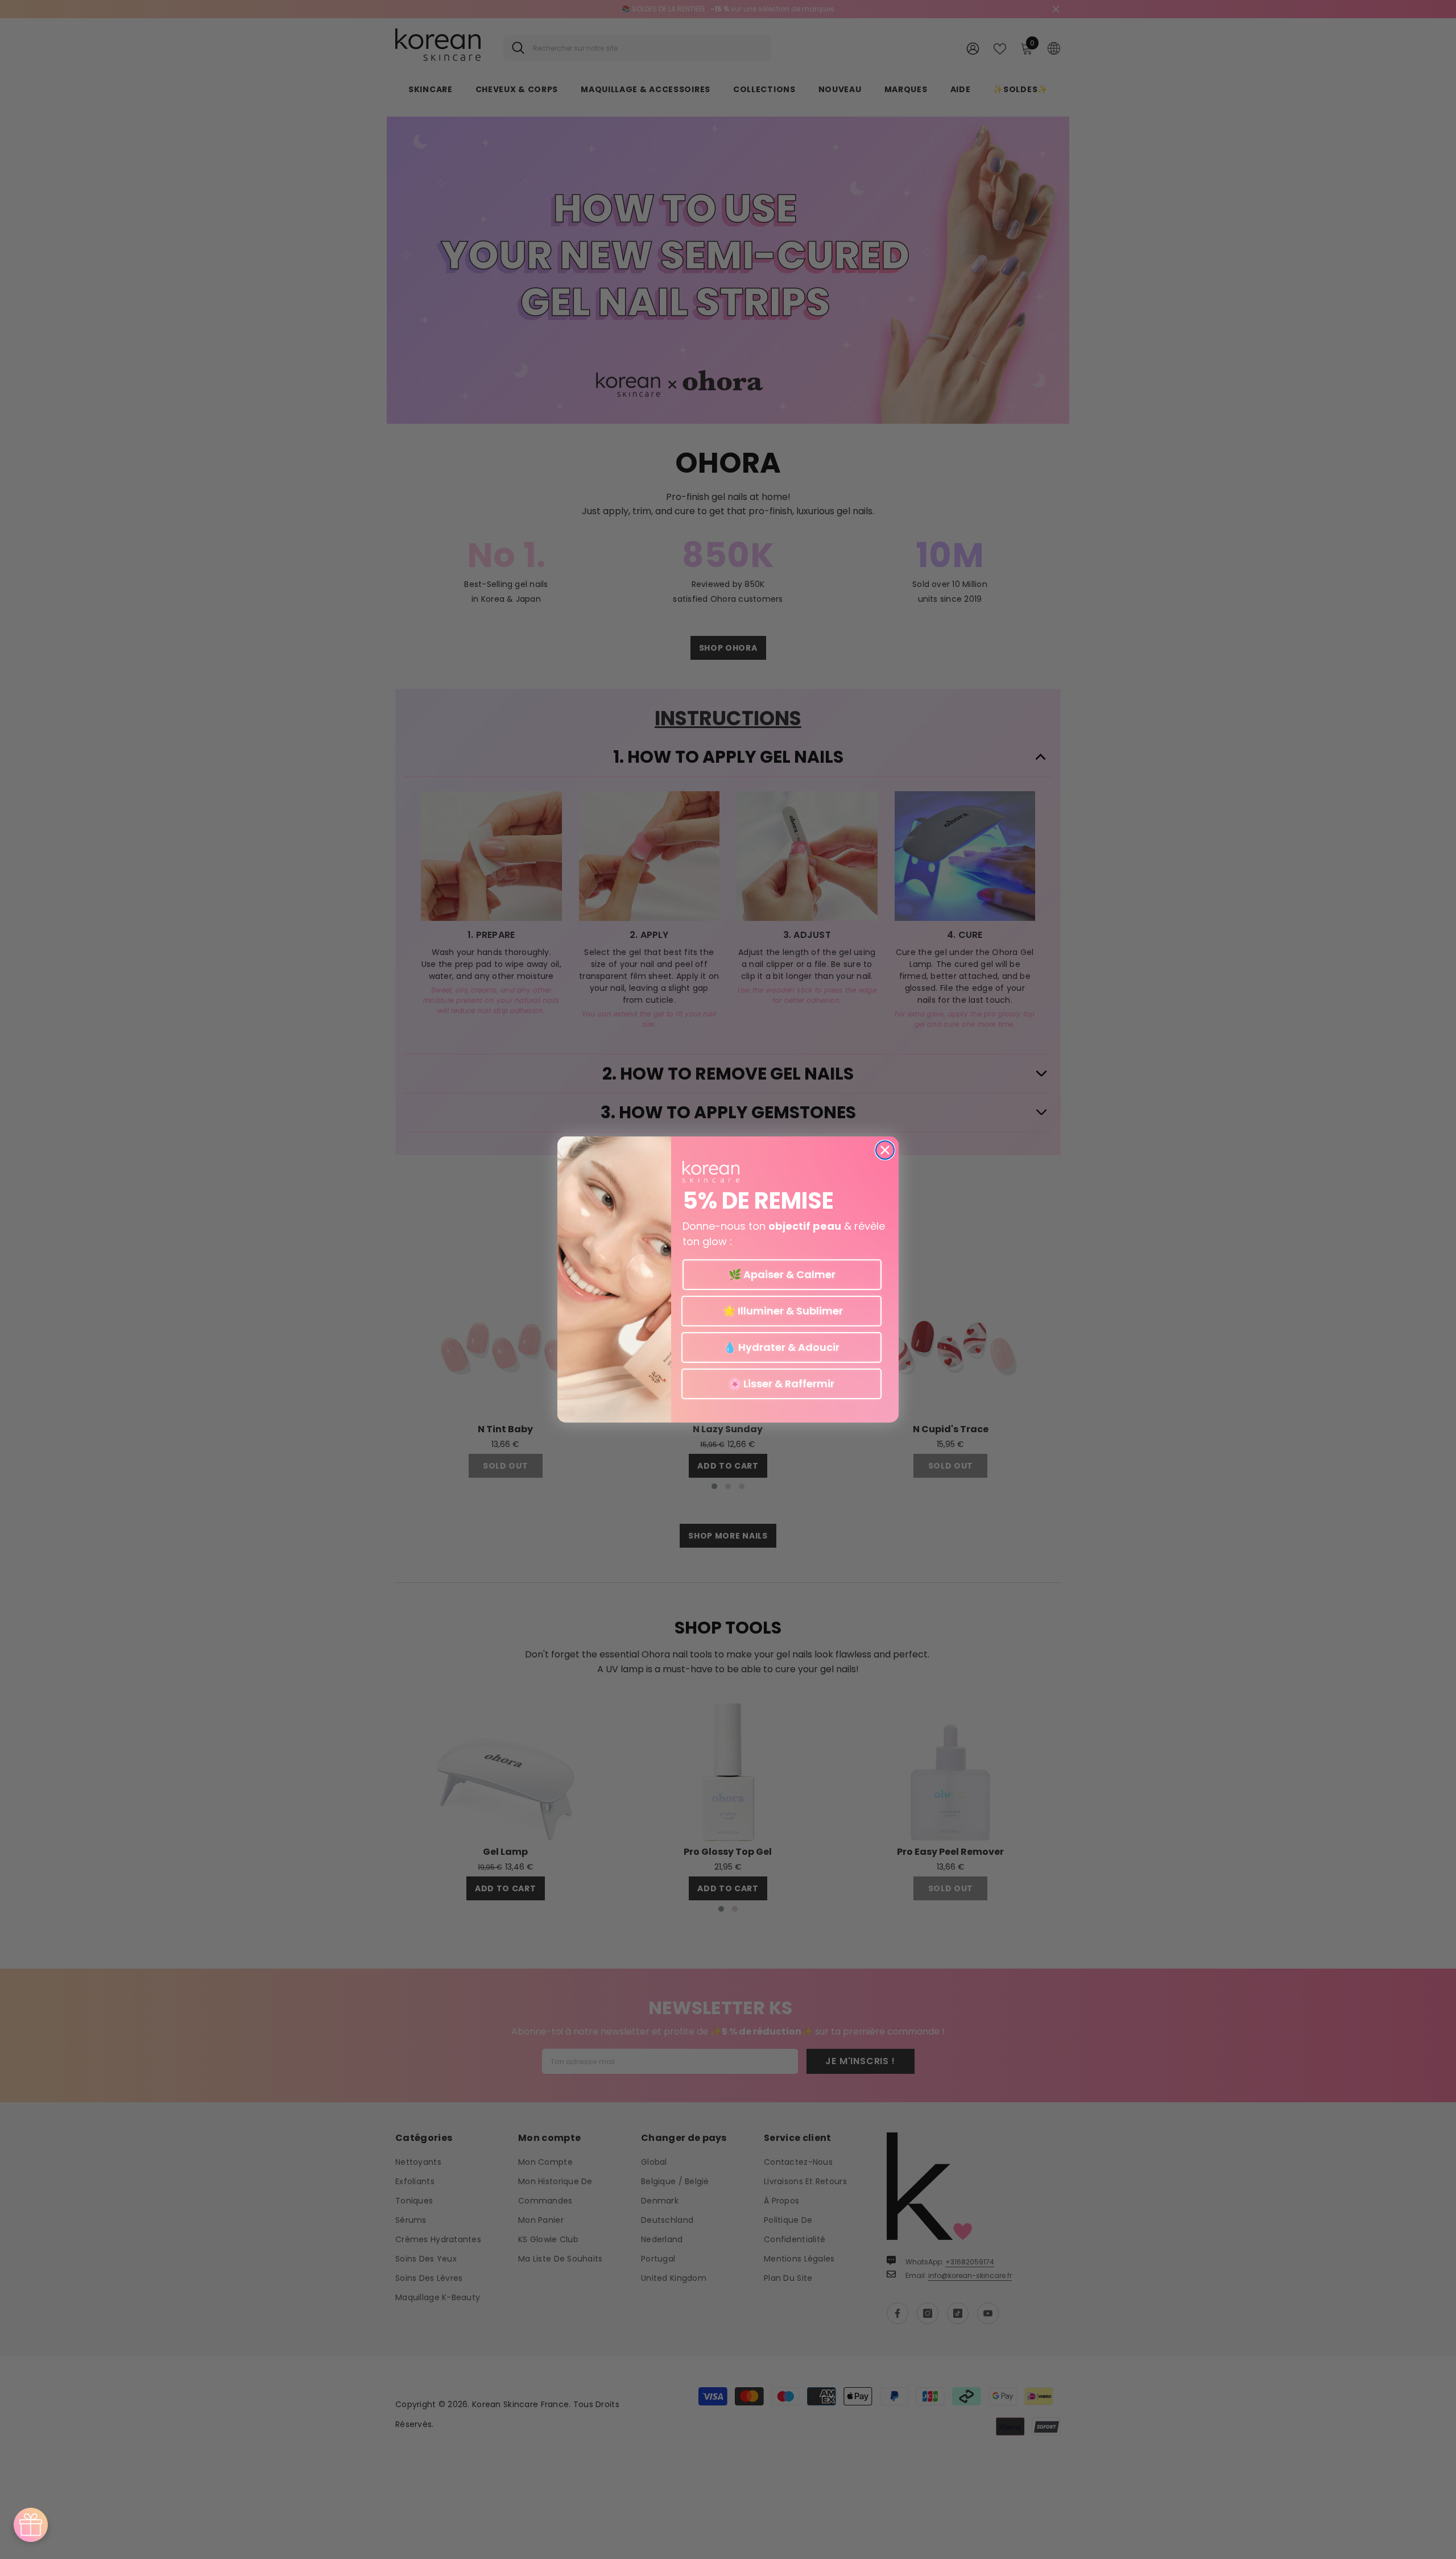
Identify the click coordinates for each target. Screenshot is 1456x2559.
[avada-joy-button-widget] (31, 2525)
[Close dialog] (885, 1150)
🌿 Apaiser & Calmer (782, 1274)
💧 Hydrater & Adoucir (781, 1347)
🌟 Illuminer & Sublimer (782, 1311)
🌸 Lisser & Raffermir (781, 1384)
